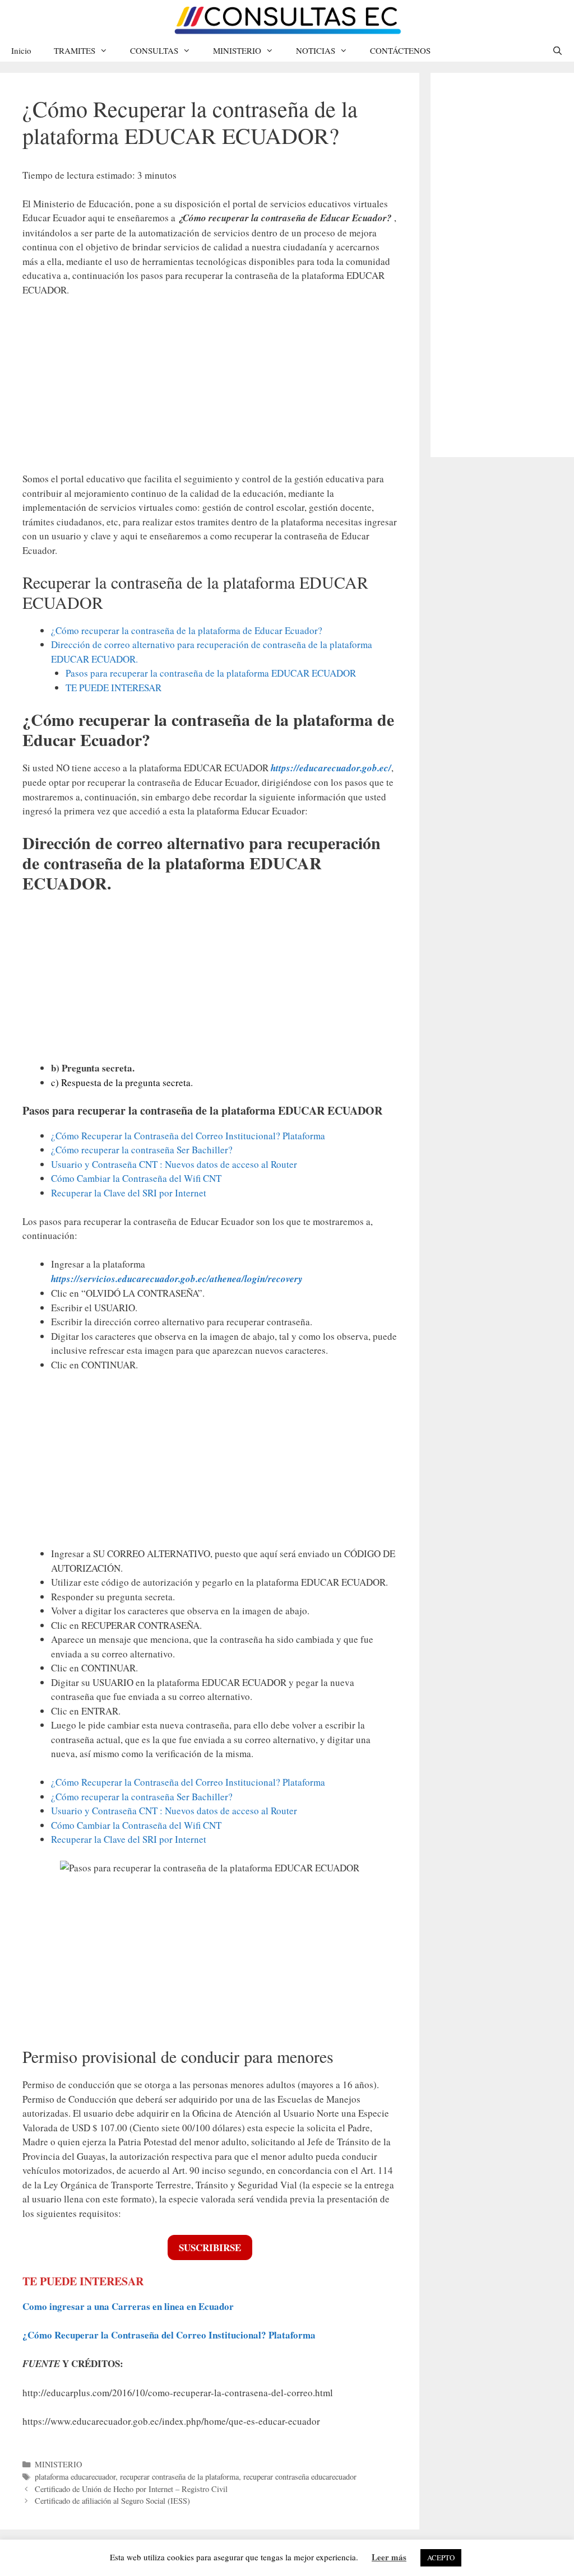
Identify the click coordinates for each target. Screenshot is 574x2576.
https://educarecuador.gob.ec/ (331, 768)
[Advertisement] (210, 390)
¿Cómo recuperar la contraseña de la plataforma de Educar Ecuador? (187, 630)
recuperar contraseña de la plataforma (179, 2477)
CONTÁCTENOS (400, 50)
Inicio (21, 50)
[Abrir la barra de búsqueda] (557, 50)
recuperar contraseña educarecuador (300, 2477)
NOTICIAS (316, 50)
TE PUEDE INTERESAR (114, 688)
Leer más (389, 2557)
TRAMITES (75, 50)
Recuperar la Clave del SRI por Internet (129, 1193)
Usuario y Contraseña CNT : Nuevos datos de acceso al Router (174, 1164)
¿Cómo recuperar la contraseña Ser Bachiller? (142, 1150)
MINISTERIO (237, 50)
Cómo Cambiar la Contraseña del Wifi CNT (136, 1178)
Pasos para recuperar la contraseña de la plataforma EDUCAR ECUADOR (211, 673)
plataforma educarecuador (75, 2477)
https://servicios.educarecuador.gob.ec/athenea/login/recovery (177, 1279)
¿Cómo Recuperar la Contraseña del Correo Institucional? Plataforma (188, 1136)
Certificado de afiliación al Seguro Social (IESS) (112, 2501)
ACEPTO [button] (441, 2558)
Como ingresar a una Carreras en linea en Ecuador (128, 2306)
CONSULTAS (154, 50)
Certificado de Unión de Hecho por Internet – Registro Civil (131, 2489)
